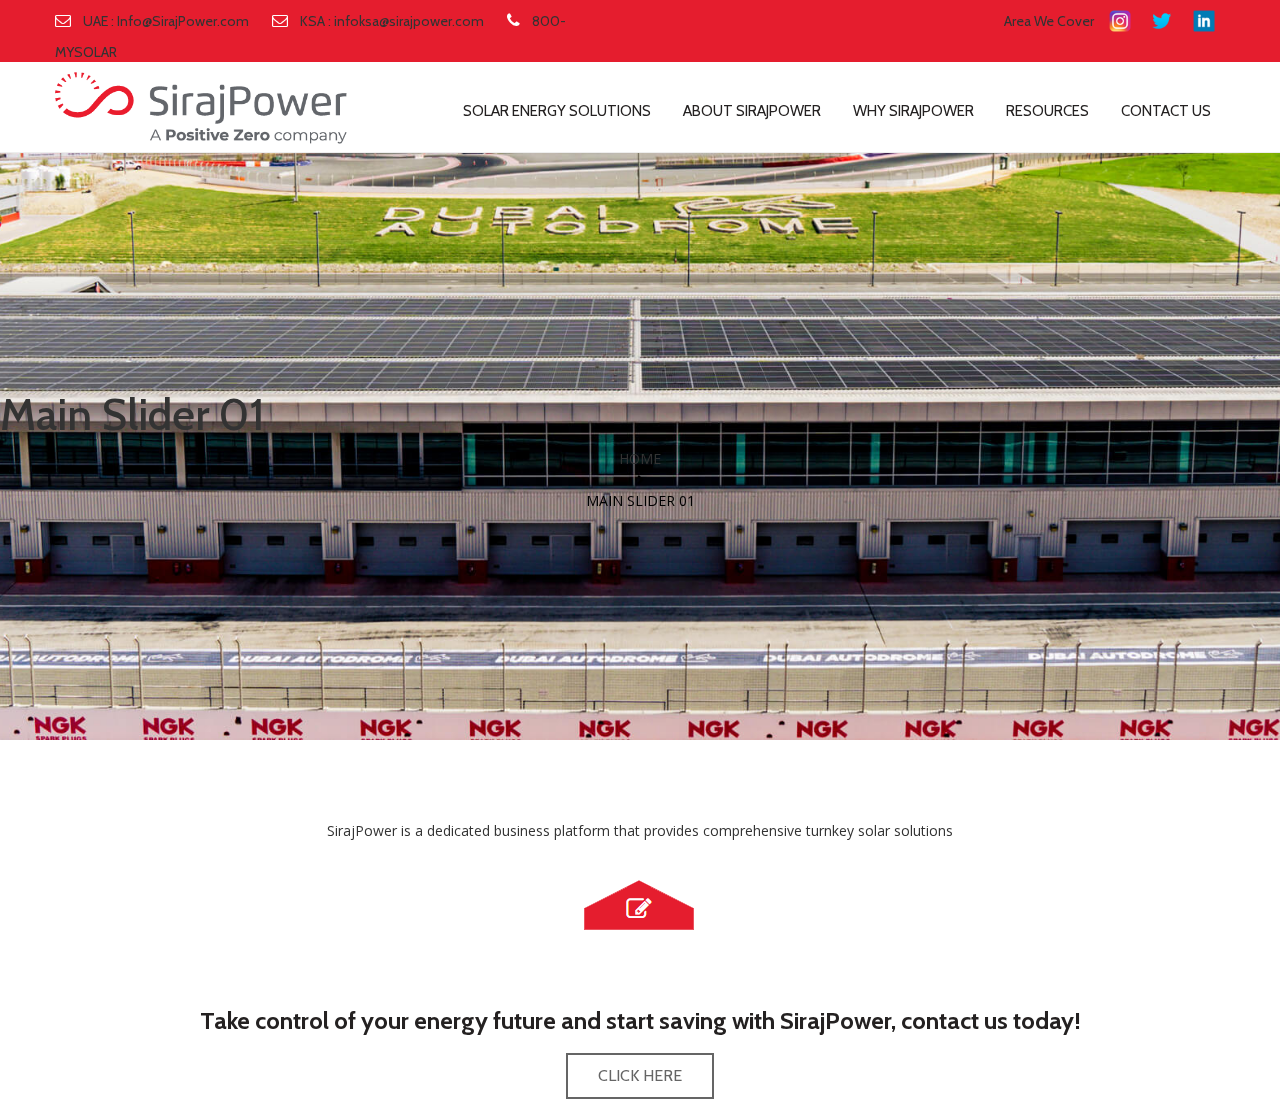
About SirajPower (752, 111)
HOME (640, 458)
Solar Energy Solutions (557, 111)
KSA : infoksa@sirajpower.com (392, 21)
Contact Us (1166, 111)
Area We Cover (1049, 21)
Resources (1047, 111)
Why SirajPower (913, 111)
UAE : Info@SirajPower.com (166, 21)
